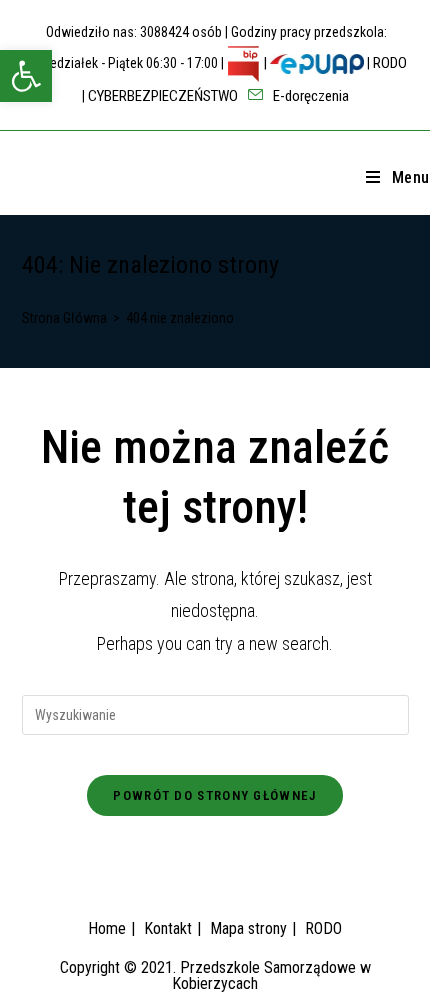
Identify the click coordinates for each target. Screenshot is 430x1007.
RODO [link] (390, 63)
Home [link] (107, 928)
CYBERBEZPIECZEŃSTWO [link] (163, 96)
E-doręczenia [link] (309, 96)
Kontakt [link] (168, 928)
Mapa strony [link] (248, 928)
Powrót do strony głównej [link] (214, 795)
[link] (26, 76)
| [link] (265, 63)
